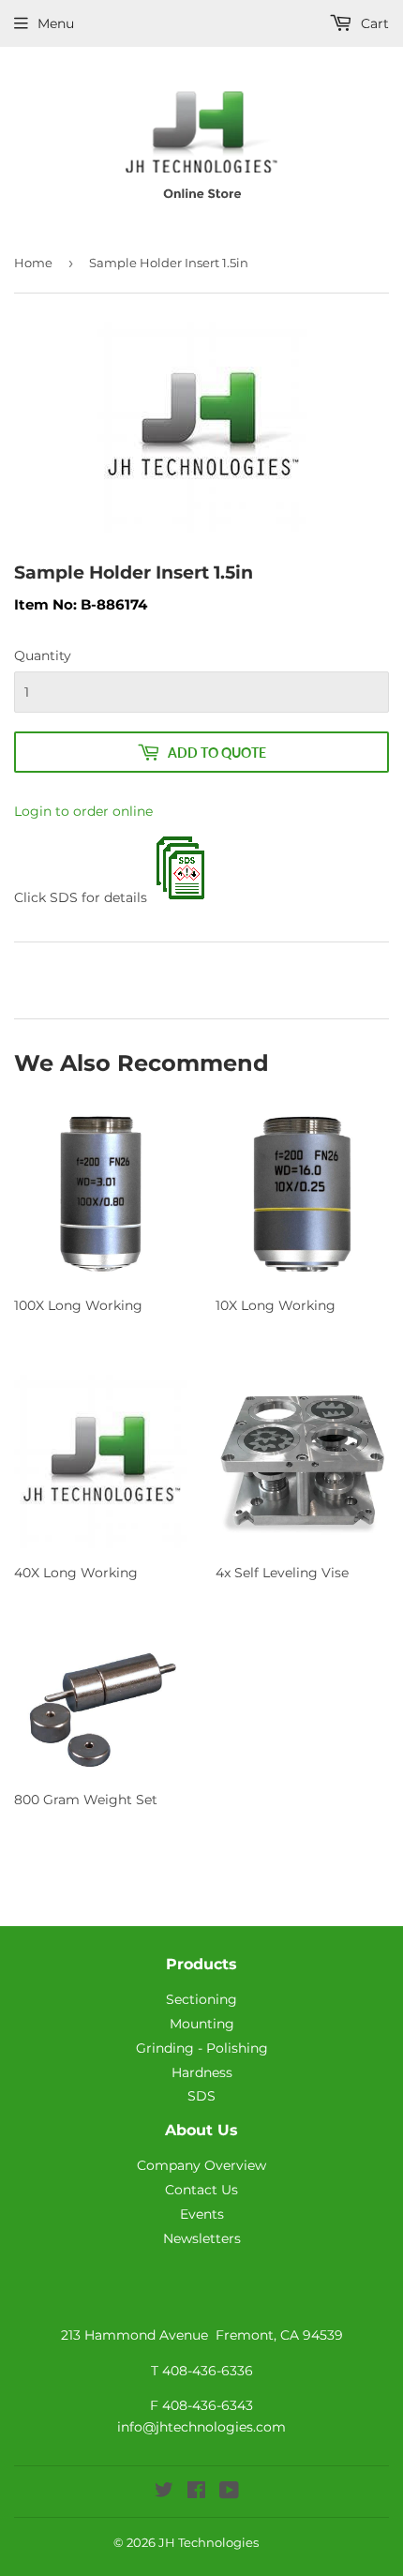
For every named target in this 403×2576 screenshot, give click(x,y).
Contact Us (201, 2190)
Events (202, 2214)
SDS (201, 2096)
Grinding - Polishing (202, 2048)
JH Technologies (209, 2542)
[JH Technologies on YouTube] (229, 2493)
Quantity (43, 655)
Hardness (202, 2072)
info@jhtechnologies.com (201, 2427)
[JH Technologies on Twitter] (164, 2493)
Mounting (202, 2024)
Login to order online (83, 811)
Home (33, 263)
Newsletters (202, 2238)
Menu (56, 23)
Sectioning (201, 1999)
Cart (373, 23)
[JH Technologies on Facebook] (196, 2493)
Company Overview (201, 2165)
